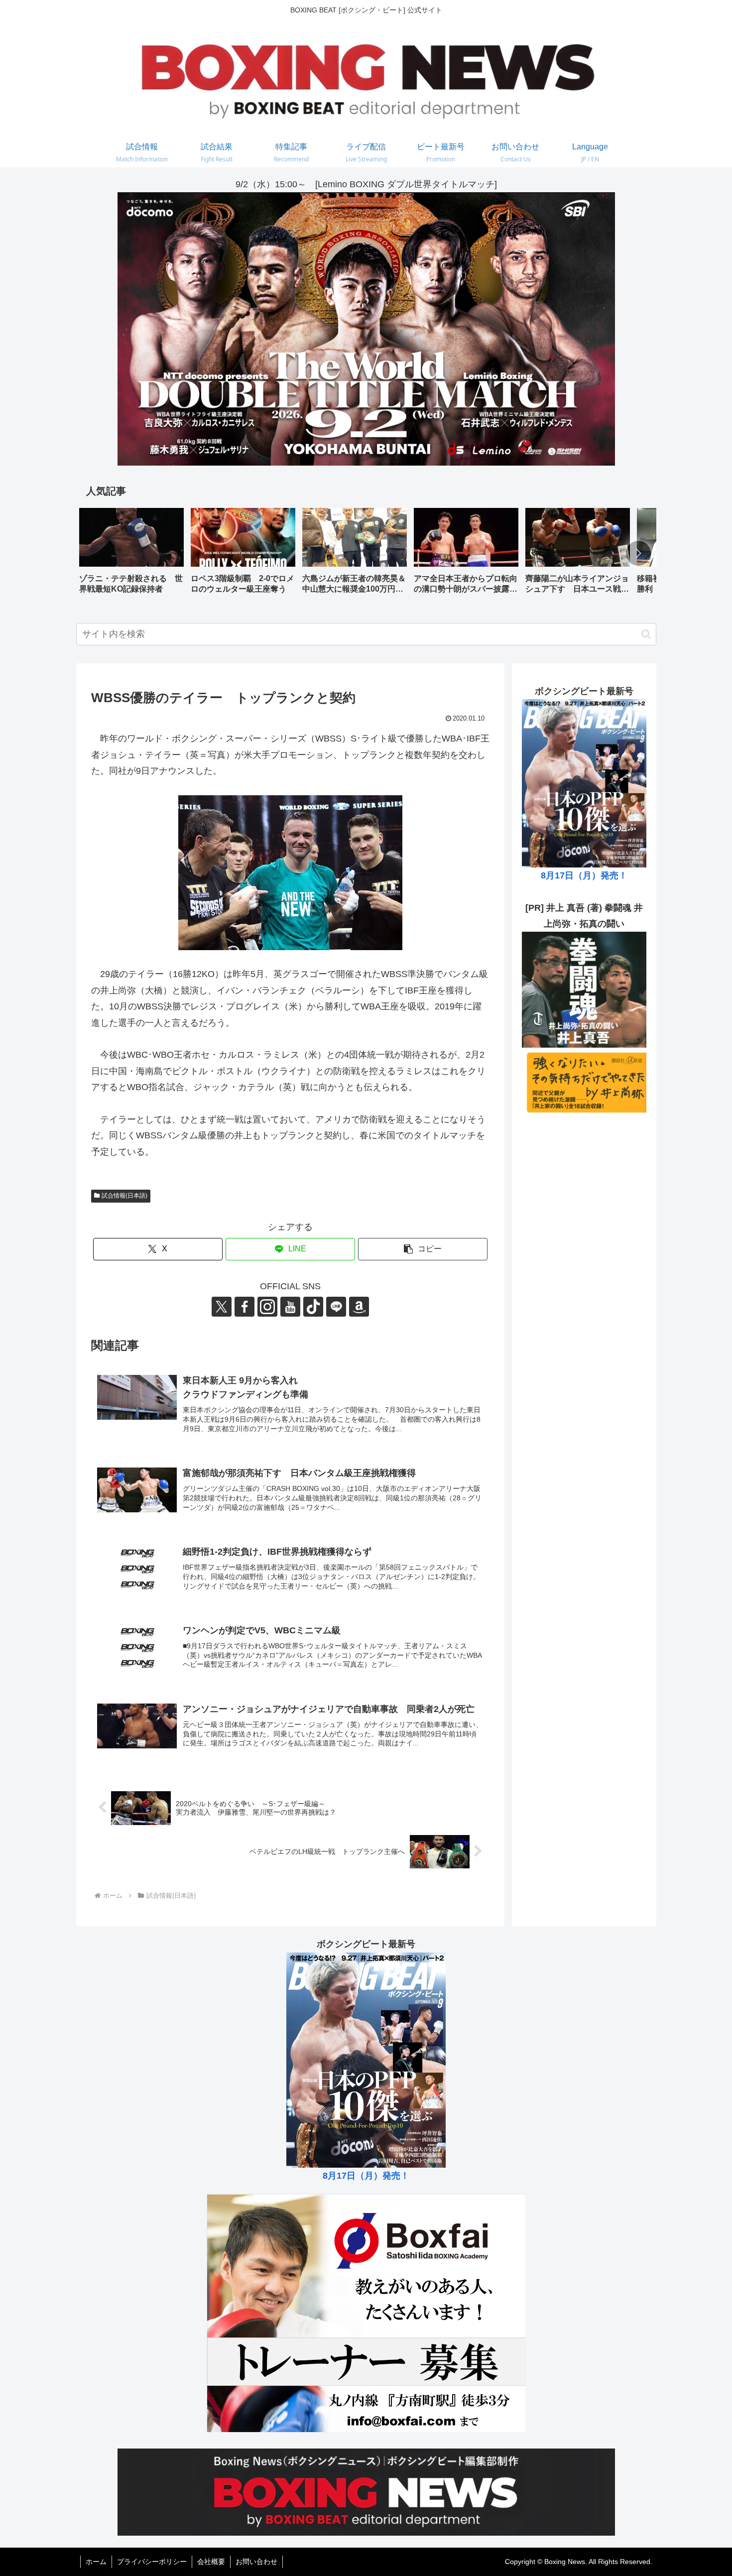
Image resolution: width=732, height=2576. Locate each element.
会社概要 (211, 2562)
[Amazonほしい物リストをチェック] (359, 1307)
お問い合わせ (256, 2562)
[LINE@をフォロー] (336, 1307)
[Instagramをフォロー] (267, 1307)
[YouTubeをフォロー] (290, 1307)
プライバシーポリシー (152, 2562)
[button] (638, 553)
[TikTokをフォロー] (313, 1307)
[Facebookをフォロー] (244, 1307)
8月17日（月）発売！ (584, 875)
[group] (131, 554)
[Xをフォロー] (222, 1307)
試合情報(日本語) (124, 1196)
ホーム (96, 2562)
